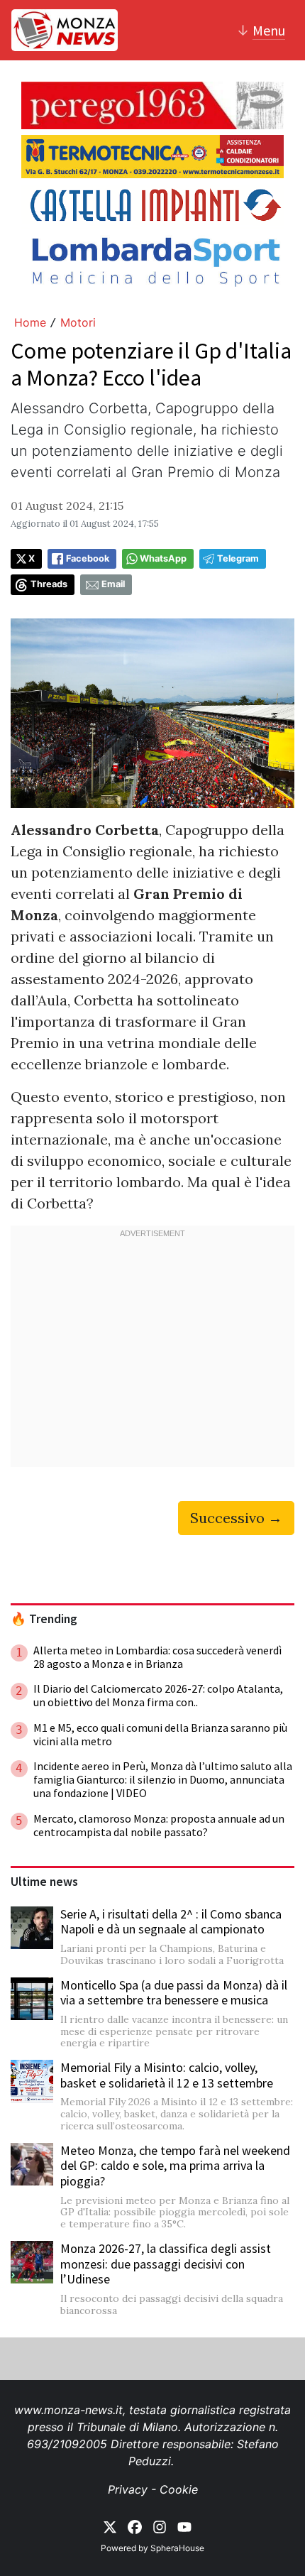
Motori (78, 322)
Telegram (238, 558)
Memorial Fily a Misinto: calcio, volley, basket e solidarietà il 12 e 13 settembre (167, 2075)
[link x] (110, 2526)
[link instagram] (160, 2526)
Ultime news (44, 1882)
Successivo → (236, 1518)
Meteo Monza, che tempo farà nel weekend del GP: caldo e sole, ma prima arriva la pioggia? (175, 2166)
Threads (49, 584)
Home (30, 322)
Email (113, 584)
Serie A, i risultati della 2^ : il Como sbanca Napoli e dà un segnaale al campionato (171, 1922)
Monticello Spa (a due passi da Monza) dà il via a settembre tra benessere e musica (174, 1993)
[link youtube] (184, 2526)
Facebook (88, 558)
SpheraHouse (177, 2548)
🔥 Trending (44, 1619)
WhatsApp (163, 558)
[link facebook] (135, 2526)
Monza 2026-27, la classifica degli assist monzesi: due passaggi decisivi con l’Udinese (166, 2264)
